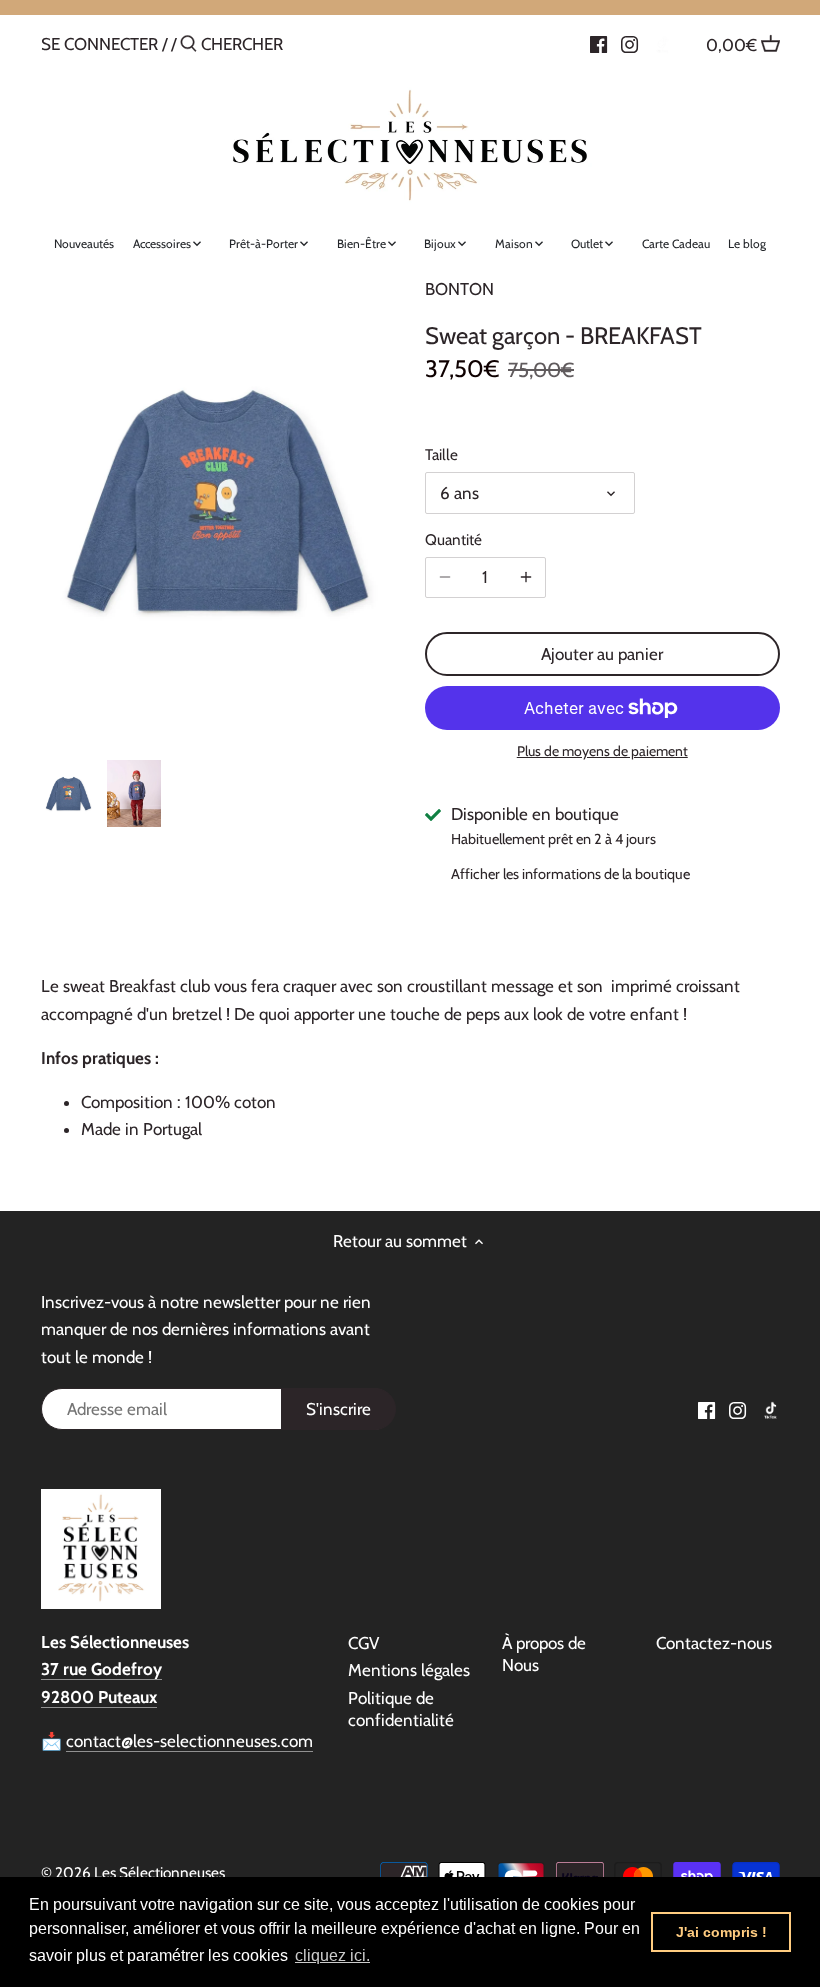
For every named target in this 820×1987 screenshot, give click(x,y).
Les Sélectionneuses (159, 1872)
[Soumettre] (188, 45)
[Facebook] (598, 43)
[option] (69, 794)
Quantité (453, 540)
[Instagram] (629, 43)
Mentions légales (409, 1670)
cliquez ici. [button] (332, 1955)
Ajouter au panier (602, 654)
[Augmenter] (526, 577)
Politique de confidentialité (401, 1709)
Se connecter (99, 44)
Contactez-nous (714, 1643)
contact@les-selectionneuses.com (189, 1741)
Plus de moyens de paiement (602, 751)
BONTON (459, 289)
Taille (441, 455)
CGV (363, 1643)
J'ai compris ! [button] (721, 1932)
